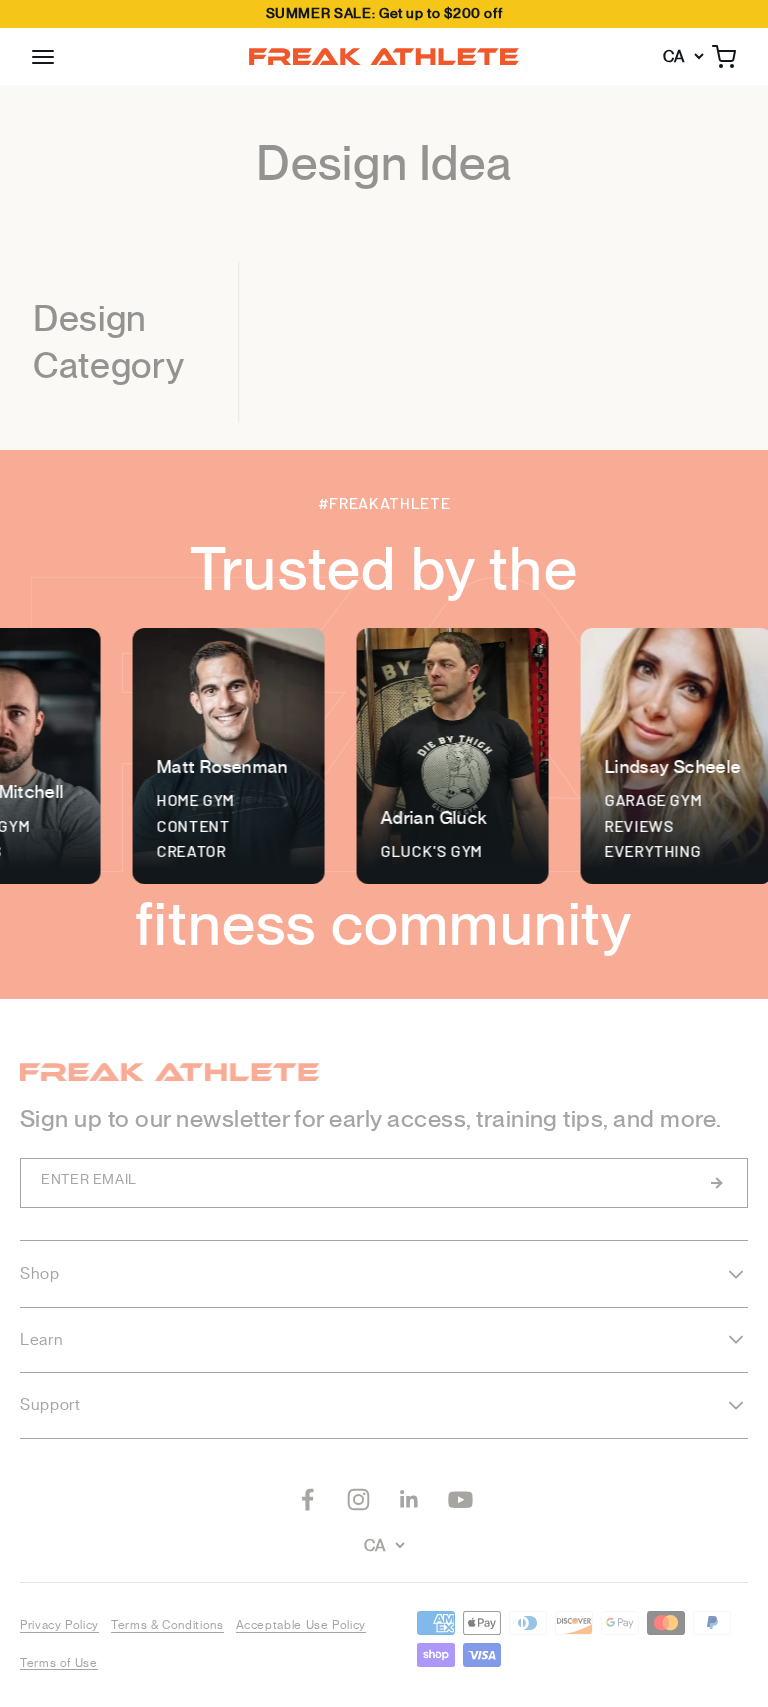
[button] (43, 57)
